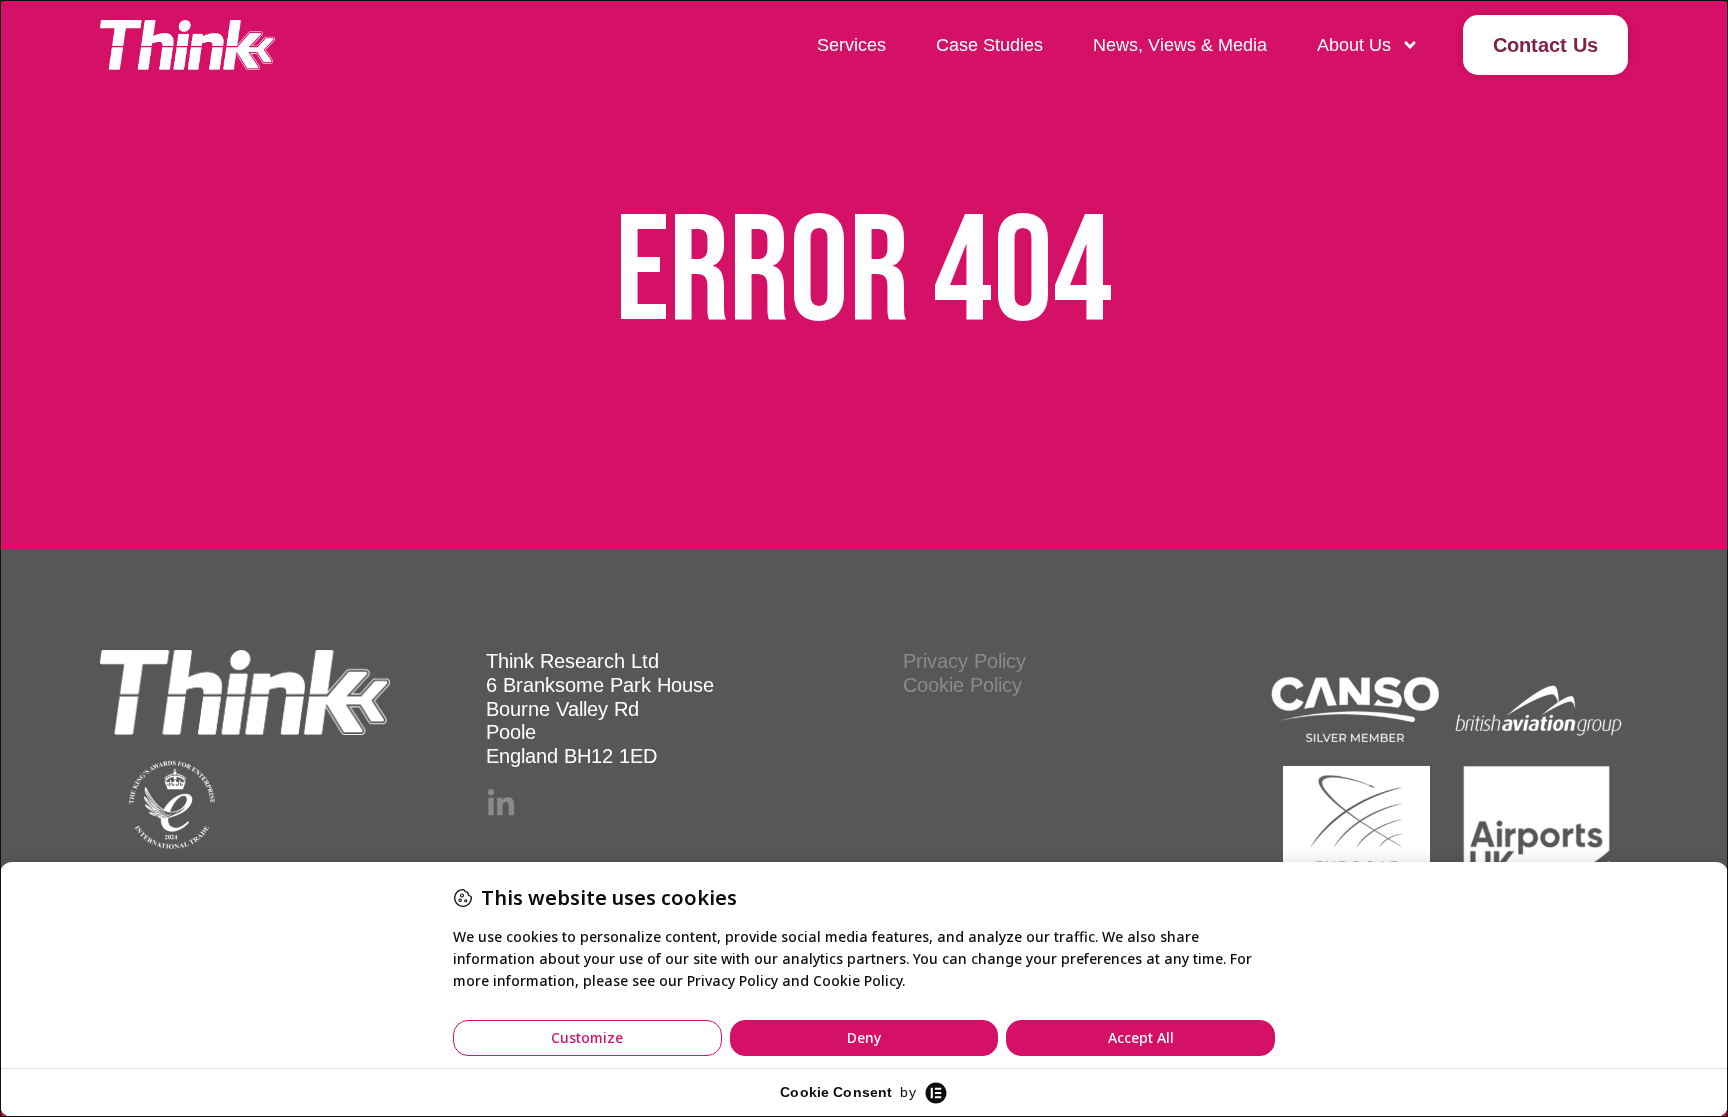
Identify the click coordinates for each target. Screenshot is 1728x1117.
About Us (1354, 45)
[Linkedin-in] (501, 804)
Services (851, 45)
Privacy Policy (964, 661)
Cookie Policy (962, 685)
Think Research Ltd (572, 661)
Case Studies (989, 45)
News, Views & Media (1180, 45)
